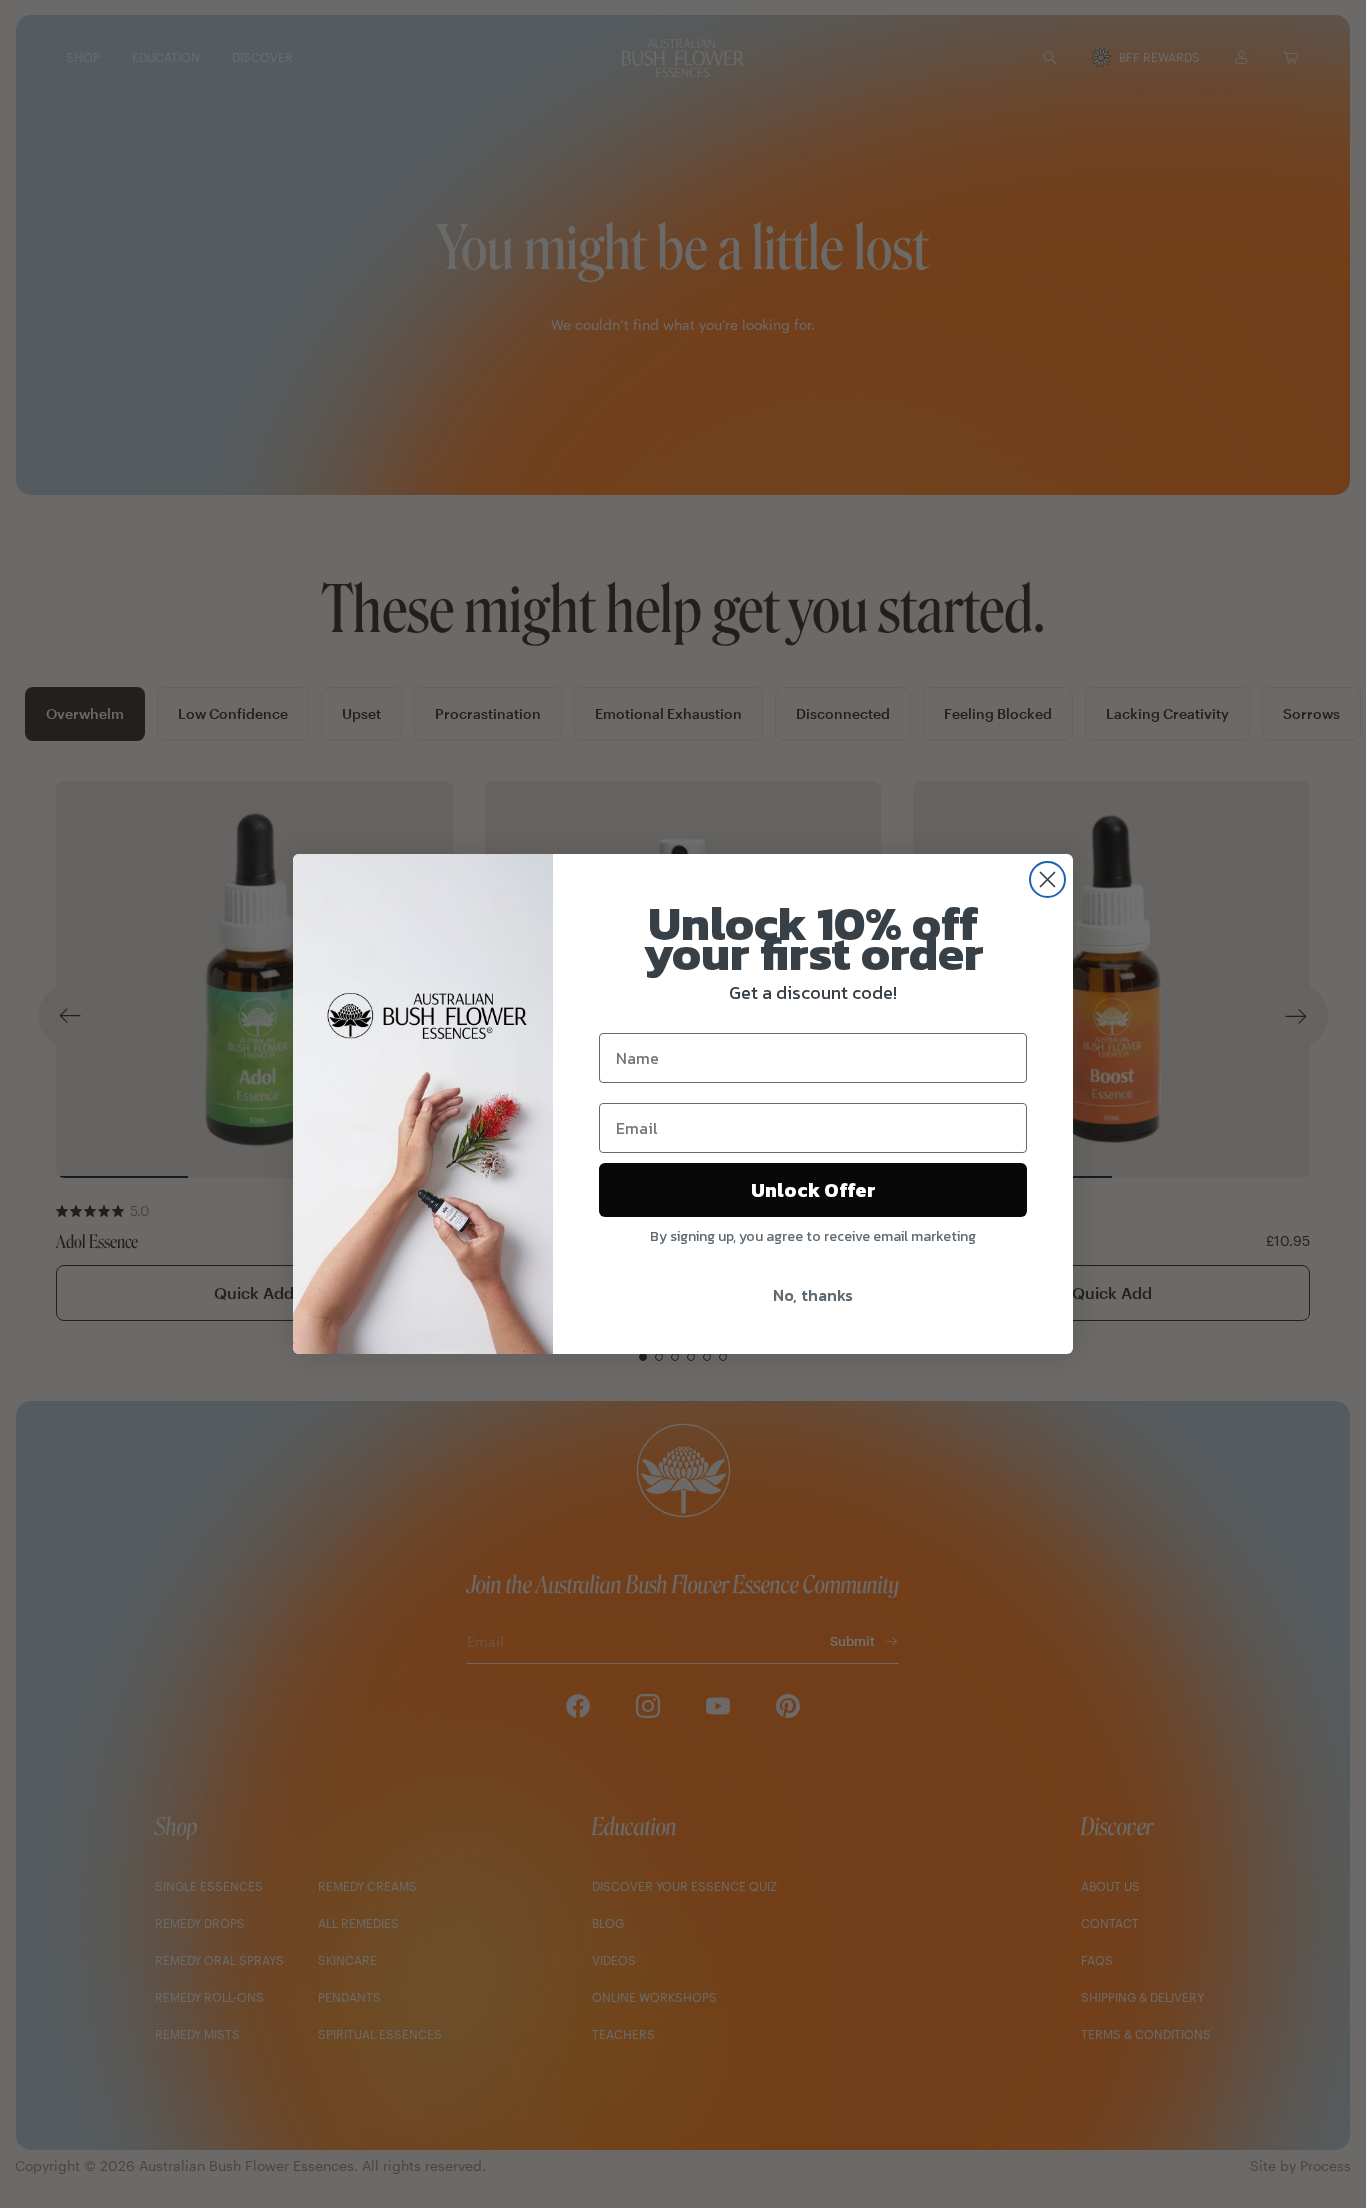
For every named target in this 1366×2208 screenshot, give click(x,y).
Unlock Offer (813, 1190)
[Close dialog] (1047, 879)
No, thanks (813, 1295)
